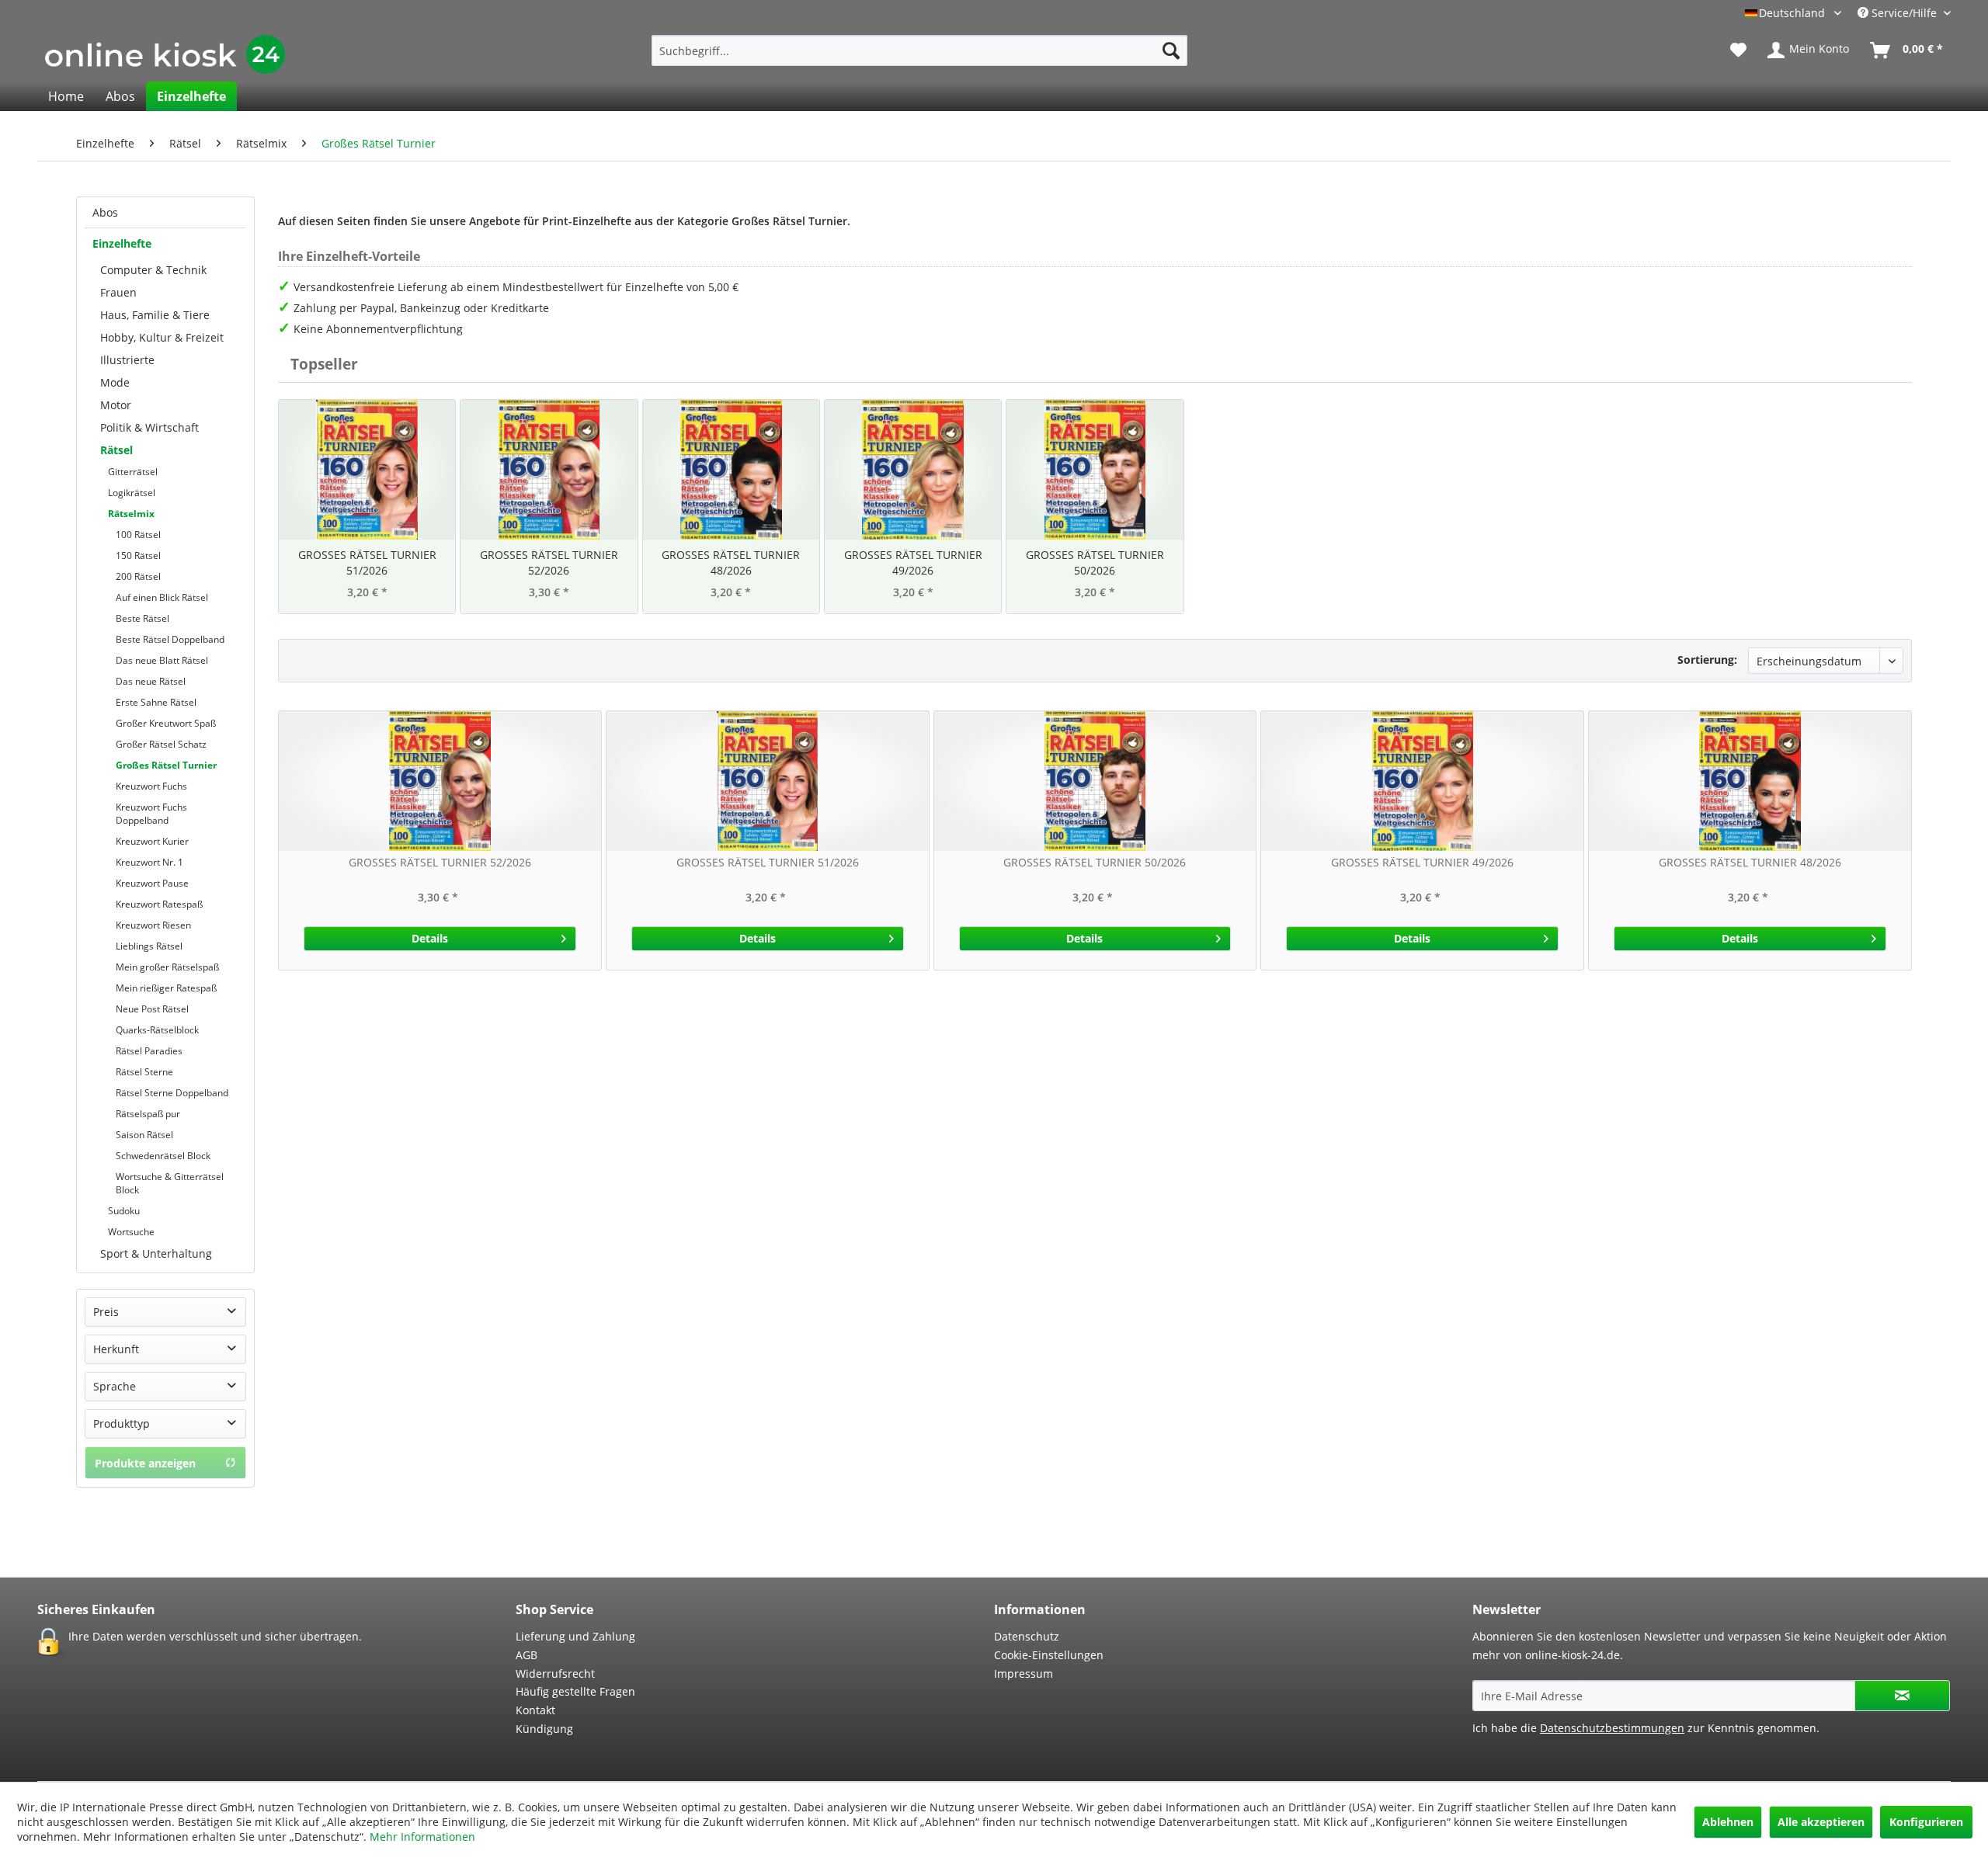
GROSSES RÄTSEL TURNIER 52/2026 (549, 562)
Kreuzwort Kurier (152, 841)
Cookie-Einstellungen (1049, 1655)
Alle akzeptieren (1821, 1822)
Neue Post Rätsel (152, 1009)
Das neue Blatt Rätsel (162, 660)
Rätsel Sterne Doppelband (172, 1093)
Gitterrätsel (133, 472)
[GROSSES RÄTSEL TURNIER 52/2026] (549, 470)
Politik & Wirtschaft (149, 427)
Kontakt (535, 1710)
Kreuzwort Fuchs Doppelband (151, 814)
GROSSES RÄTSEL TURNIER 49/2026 (913, 562)
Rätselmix (131, 514)
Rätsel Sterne (144, 1072)
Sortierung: (1707, 660)
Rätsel (116, 450)
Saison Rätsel (144, 1135)
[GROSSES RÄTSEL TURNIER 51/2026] (367, 470)
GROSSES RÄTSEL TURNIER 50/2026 (1095, 562)
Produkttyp (122, 1424)
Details (430, 938)
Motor (116, 405)
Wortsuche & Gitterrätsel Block (170, 1183)
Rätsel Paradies (149, 1051)
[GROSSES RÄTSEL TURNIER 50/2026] (1095, 470)
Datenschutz (1027, 1636)
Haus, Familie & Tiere (155, 315)
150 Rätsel (138, 556)
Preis (106, 1312)
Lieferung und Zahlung (575, 1636)
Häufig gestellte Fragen (575, 1691)
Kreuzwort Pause (152, 883)
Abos (105, 212)
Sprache (115, 1386)
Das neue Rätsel (151, 681)
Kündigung (544, 1729)
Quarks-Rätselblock (157, 1030)
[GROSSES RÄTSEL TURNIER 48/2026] (731, 470)
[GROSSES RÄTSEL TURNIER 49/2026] (913, 470)
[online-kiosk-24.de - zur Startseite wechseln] (165, 54)
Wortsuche (131, 1232)
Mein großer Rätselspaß (167, 967)
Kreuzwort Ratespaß (159, 904)
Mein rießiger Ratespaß (166, 988)
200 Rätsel (138, 576)
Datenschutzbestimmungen (1612, 1728)
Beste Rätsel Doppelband (170, 639)
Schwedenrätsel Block (163, 1156)
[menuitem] (919, 50)
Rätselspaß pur (148, 1114)
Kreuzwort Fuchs (151, 786)
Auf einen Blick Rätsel (162, 597)
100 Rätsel (138, 535)
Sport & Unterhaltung (156, 1253)
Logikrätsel (132, 493)
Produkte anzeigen (145, 1463)
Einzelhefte (122, 243)
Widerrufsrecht (555, 1674)
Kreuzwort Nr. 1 (149, 862)
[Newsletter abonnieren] (1902, 1696)
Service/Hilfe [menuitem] (1904, 13)
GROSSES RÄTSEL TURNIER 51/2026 (367, 562)
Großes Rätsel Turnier (166, 765)
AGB (527, 1655)
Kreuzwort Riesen (153, 925)
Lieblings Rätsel (149, 946)
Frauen (118, 292)
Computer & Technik (153, 270)
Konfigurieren (1926, 1822)
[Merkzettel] (1738, 50)
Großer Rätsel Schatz (161, 744)
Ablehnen (1728, 1822)
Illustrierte (127, 360)
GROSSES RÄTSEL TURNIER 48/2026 (731, 562)
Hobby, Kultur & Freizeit (162, 337)
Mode (115, 382)
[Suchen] (1171, 50)
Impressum (1024, 1674)
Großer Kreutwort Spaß (166, 723)
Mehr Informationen (422, 1837)
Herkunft (116, 1349)
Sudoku (124, 1211)
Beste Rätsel (142, 618)
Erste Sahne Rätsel (156, 702)
